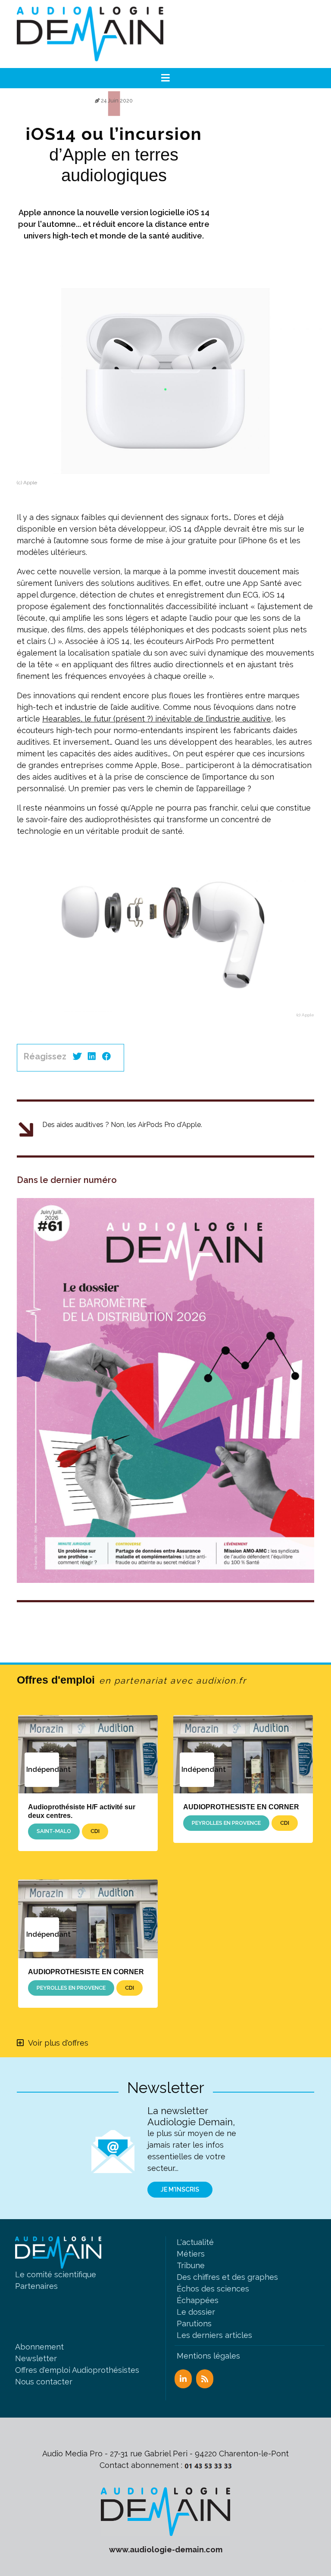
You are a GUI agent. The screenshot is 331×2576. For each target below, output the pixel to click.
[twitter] (77, 1056)
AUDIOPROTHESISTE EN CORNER (241, 1807)
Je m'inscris (180, 2189)
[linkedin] (92, 1056)
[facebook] (106, 1056)
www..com (166, 2550)
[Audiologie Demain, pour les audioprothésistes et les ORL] (165, 2511)
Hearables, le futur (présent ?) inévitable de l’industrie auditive (157, 719)
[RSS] (205, 2379)
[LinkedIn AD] (183, 2379)
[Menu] (166, 78)
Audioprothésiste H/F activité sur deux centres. (82, 1811)
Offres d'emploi (132, 1680)
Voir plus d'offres (58, 2043)
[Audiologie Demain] (90, 34)
